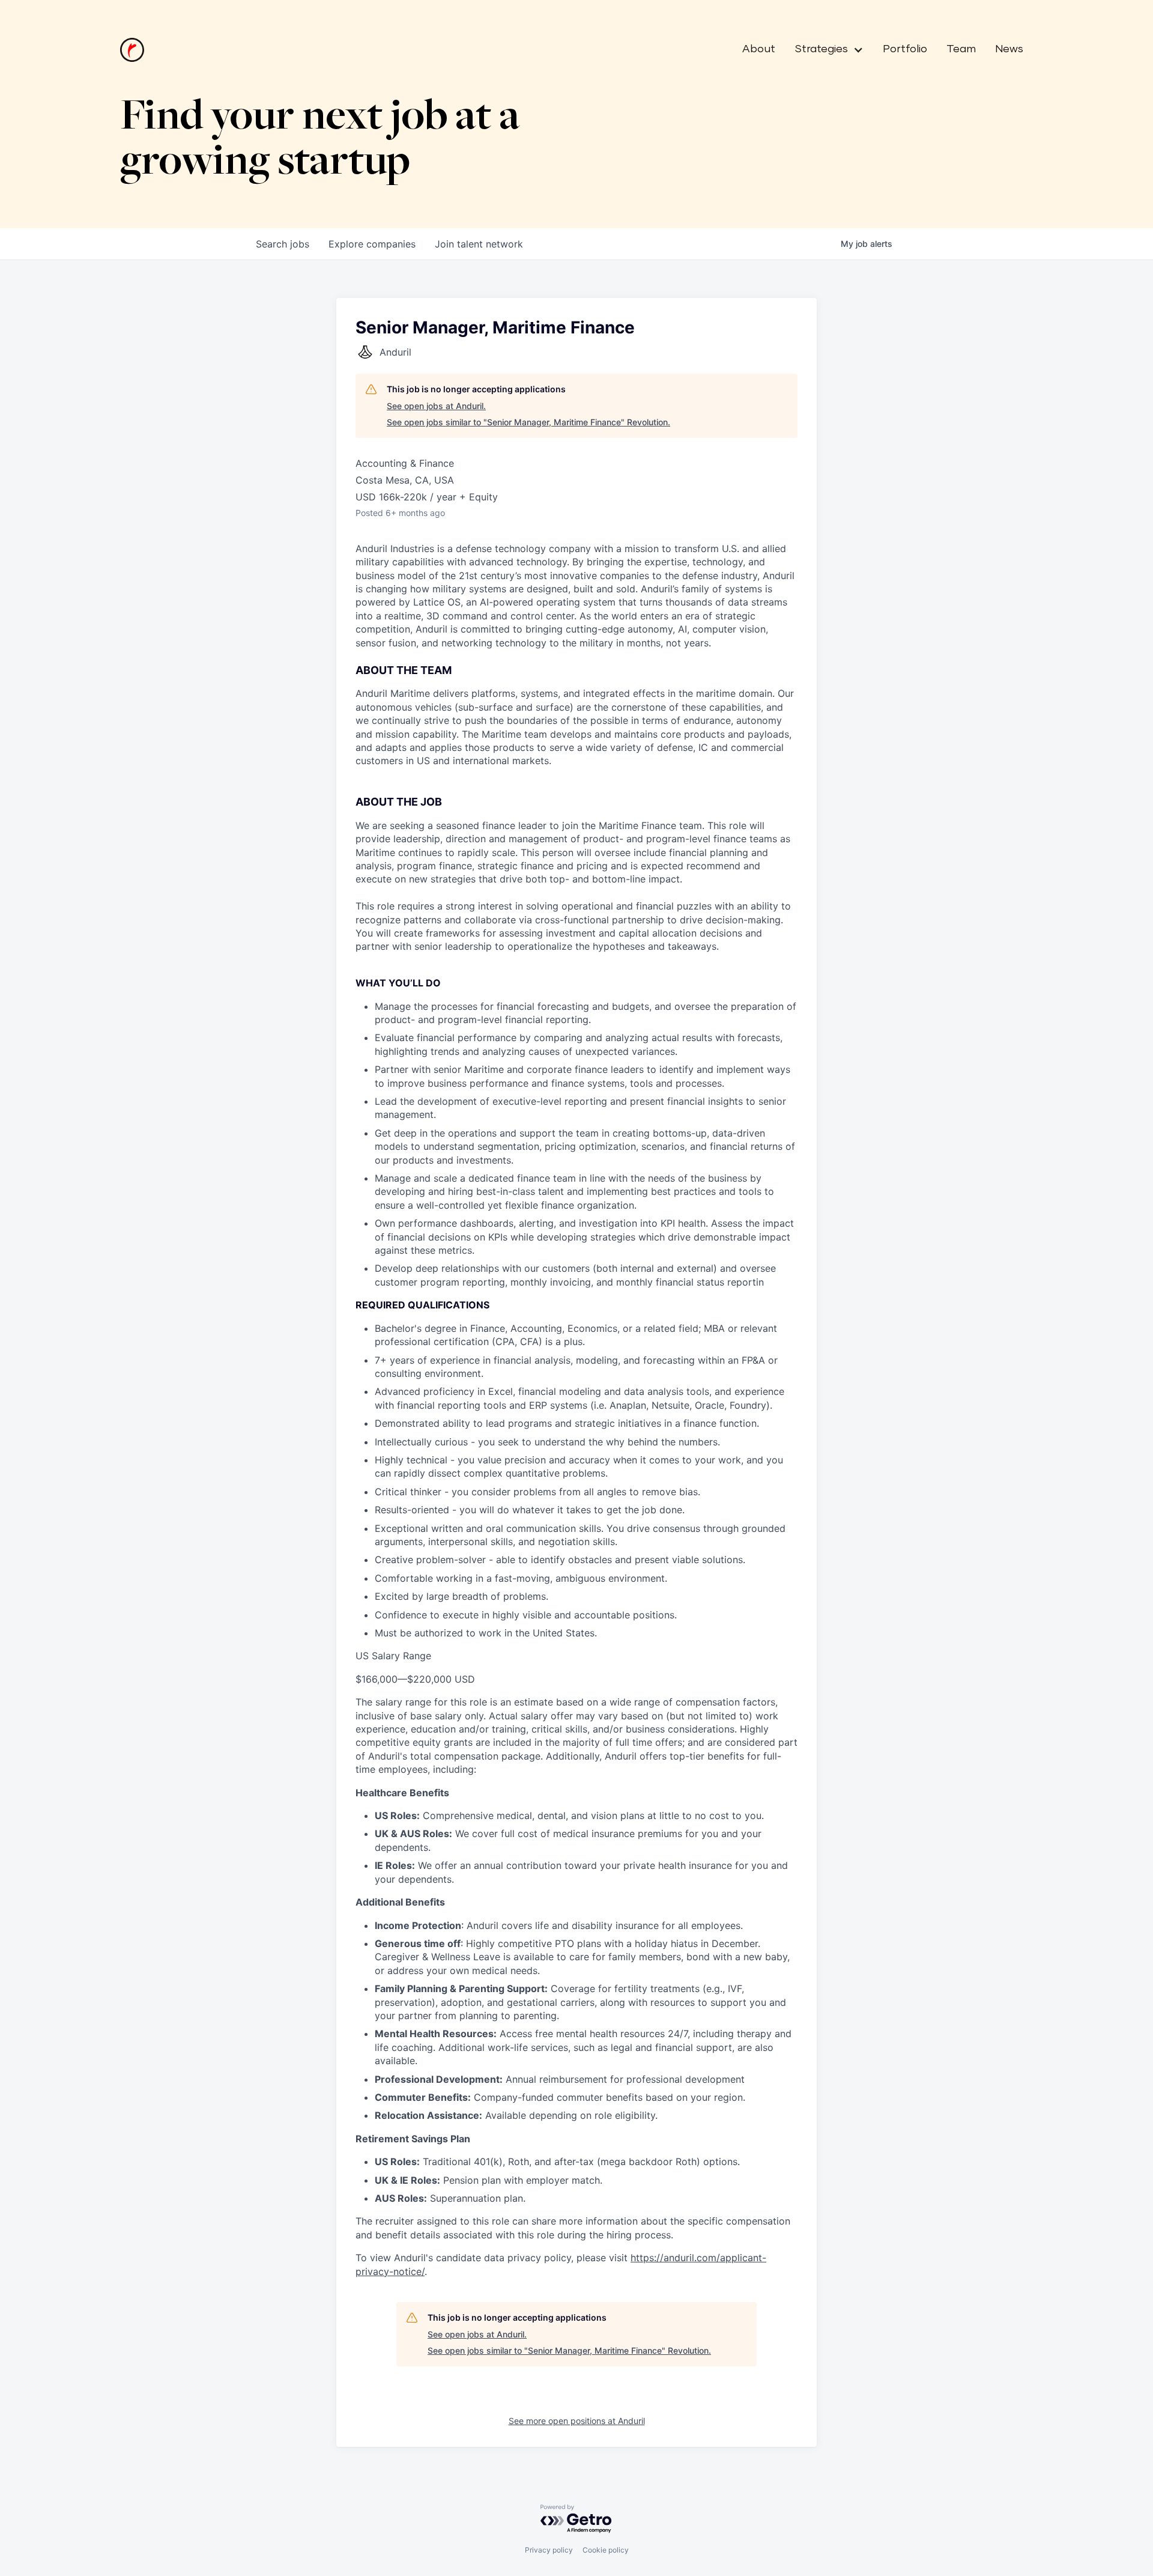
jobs (283, 244)
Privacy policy (549, 2550)
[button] (824, 50)
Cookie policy (606, 2550)
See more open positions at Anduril (577, 2421)
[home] (132, 50)
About (759, 49)
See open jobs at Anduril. (436, 406)
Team (961, 49)
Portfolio (905, 49)
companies (372, 244)
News (1009, 49)
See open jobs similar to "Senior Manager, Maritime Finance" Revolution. (528, 422)
